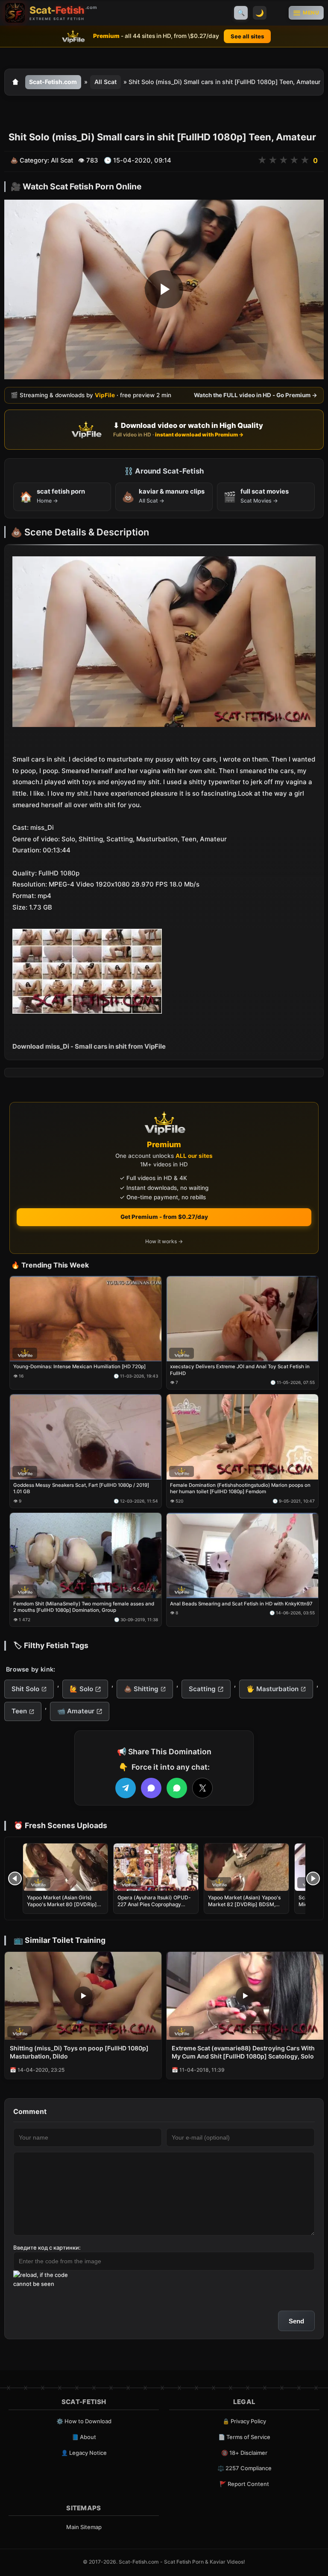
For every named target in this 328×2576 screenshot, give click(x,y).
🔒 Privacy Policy (244, 2421)
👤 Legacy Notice (84, 2453)
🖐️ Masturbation (272, 1689)
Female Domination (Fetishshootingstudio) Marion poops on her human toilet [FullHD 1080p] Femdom (240, 1489)
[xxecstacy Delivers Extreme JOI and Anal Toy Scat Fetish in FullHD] (242, 1318)
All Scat (105, 82)
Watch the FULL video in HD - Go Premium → (256, 395)
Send (296, 2321)
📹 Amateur (76, 1711)
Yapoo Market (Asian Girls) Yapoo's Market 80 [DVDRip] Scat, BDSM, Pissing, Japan (62, 1904)
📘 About (84, 2437)
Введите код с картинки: (47, 2247)
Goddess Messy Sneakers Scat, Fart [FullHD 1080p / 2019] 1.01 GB (81, 1489)
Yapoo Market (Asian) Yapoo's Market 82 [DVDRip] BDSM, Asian (244, 1904)
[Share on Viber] (151, 1788)
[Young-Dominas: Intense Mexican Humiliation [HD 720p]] (86, 1318)
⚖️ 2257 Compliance (245, 2468)
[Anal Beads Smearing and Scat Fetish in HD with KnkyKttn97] (242, 1555)
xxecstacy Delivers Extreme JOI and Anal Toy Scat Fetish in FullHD (240, 1370)
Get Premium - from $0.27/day (164, 1217)
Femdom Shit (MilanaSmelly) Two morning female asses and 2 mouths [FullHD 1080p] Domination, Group (84, 1607)
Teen (19, 1711)
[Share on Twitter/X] (202, 1788)
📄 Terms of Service (244, 2437)
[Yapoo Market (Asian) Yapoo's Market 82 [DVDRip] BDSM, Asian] (246, 1867)
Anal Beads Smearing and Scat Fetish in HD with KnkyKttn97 (241, 1603)
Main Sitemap (84, 2527)
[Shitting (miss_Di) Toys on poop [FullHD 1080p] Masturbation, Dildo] (83, 1996)
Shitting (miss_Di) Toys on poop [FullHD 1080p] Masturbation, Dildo (79, 2052)
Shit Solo (25, 1689)
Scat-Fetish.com (53, 82)
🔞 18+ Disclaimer (244, 2453)
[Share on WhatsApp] (177, 1788)
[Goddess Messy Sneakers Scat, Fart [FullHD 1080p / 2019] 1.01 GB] (86, 1437)
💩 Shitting (141, 1689)
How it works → (164, 1241)
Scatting (202, 1689)
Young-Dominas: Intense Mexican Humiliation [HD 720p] (79, 1367)
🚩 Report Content (244, 2484)
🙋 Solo (81, 1689)
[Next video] (313, 1878)
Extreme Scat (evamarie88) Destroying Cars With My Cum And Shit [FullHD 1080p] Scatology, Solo (243, 2052)
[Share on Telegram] (126, 1788)
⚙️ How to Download (84, 2421)
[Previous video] (15, 1878)
